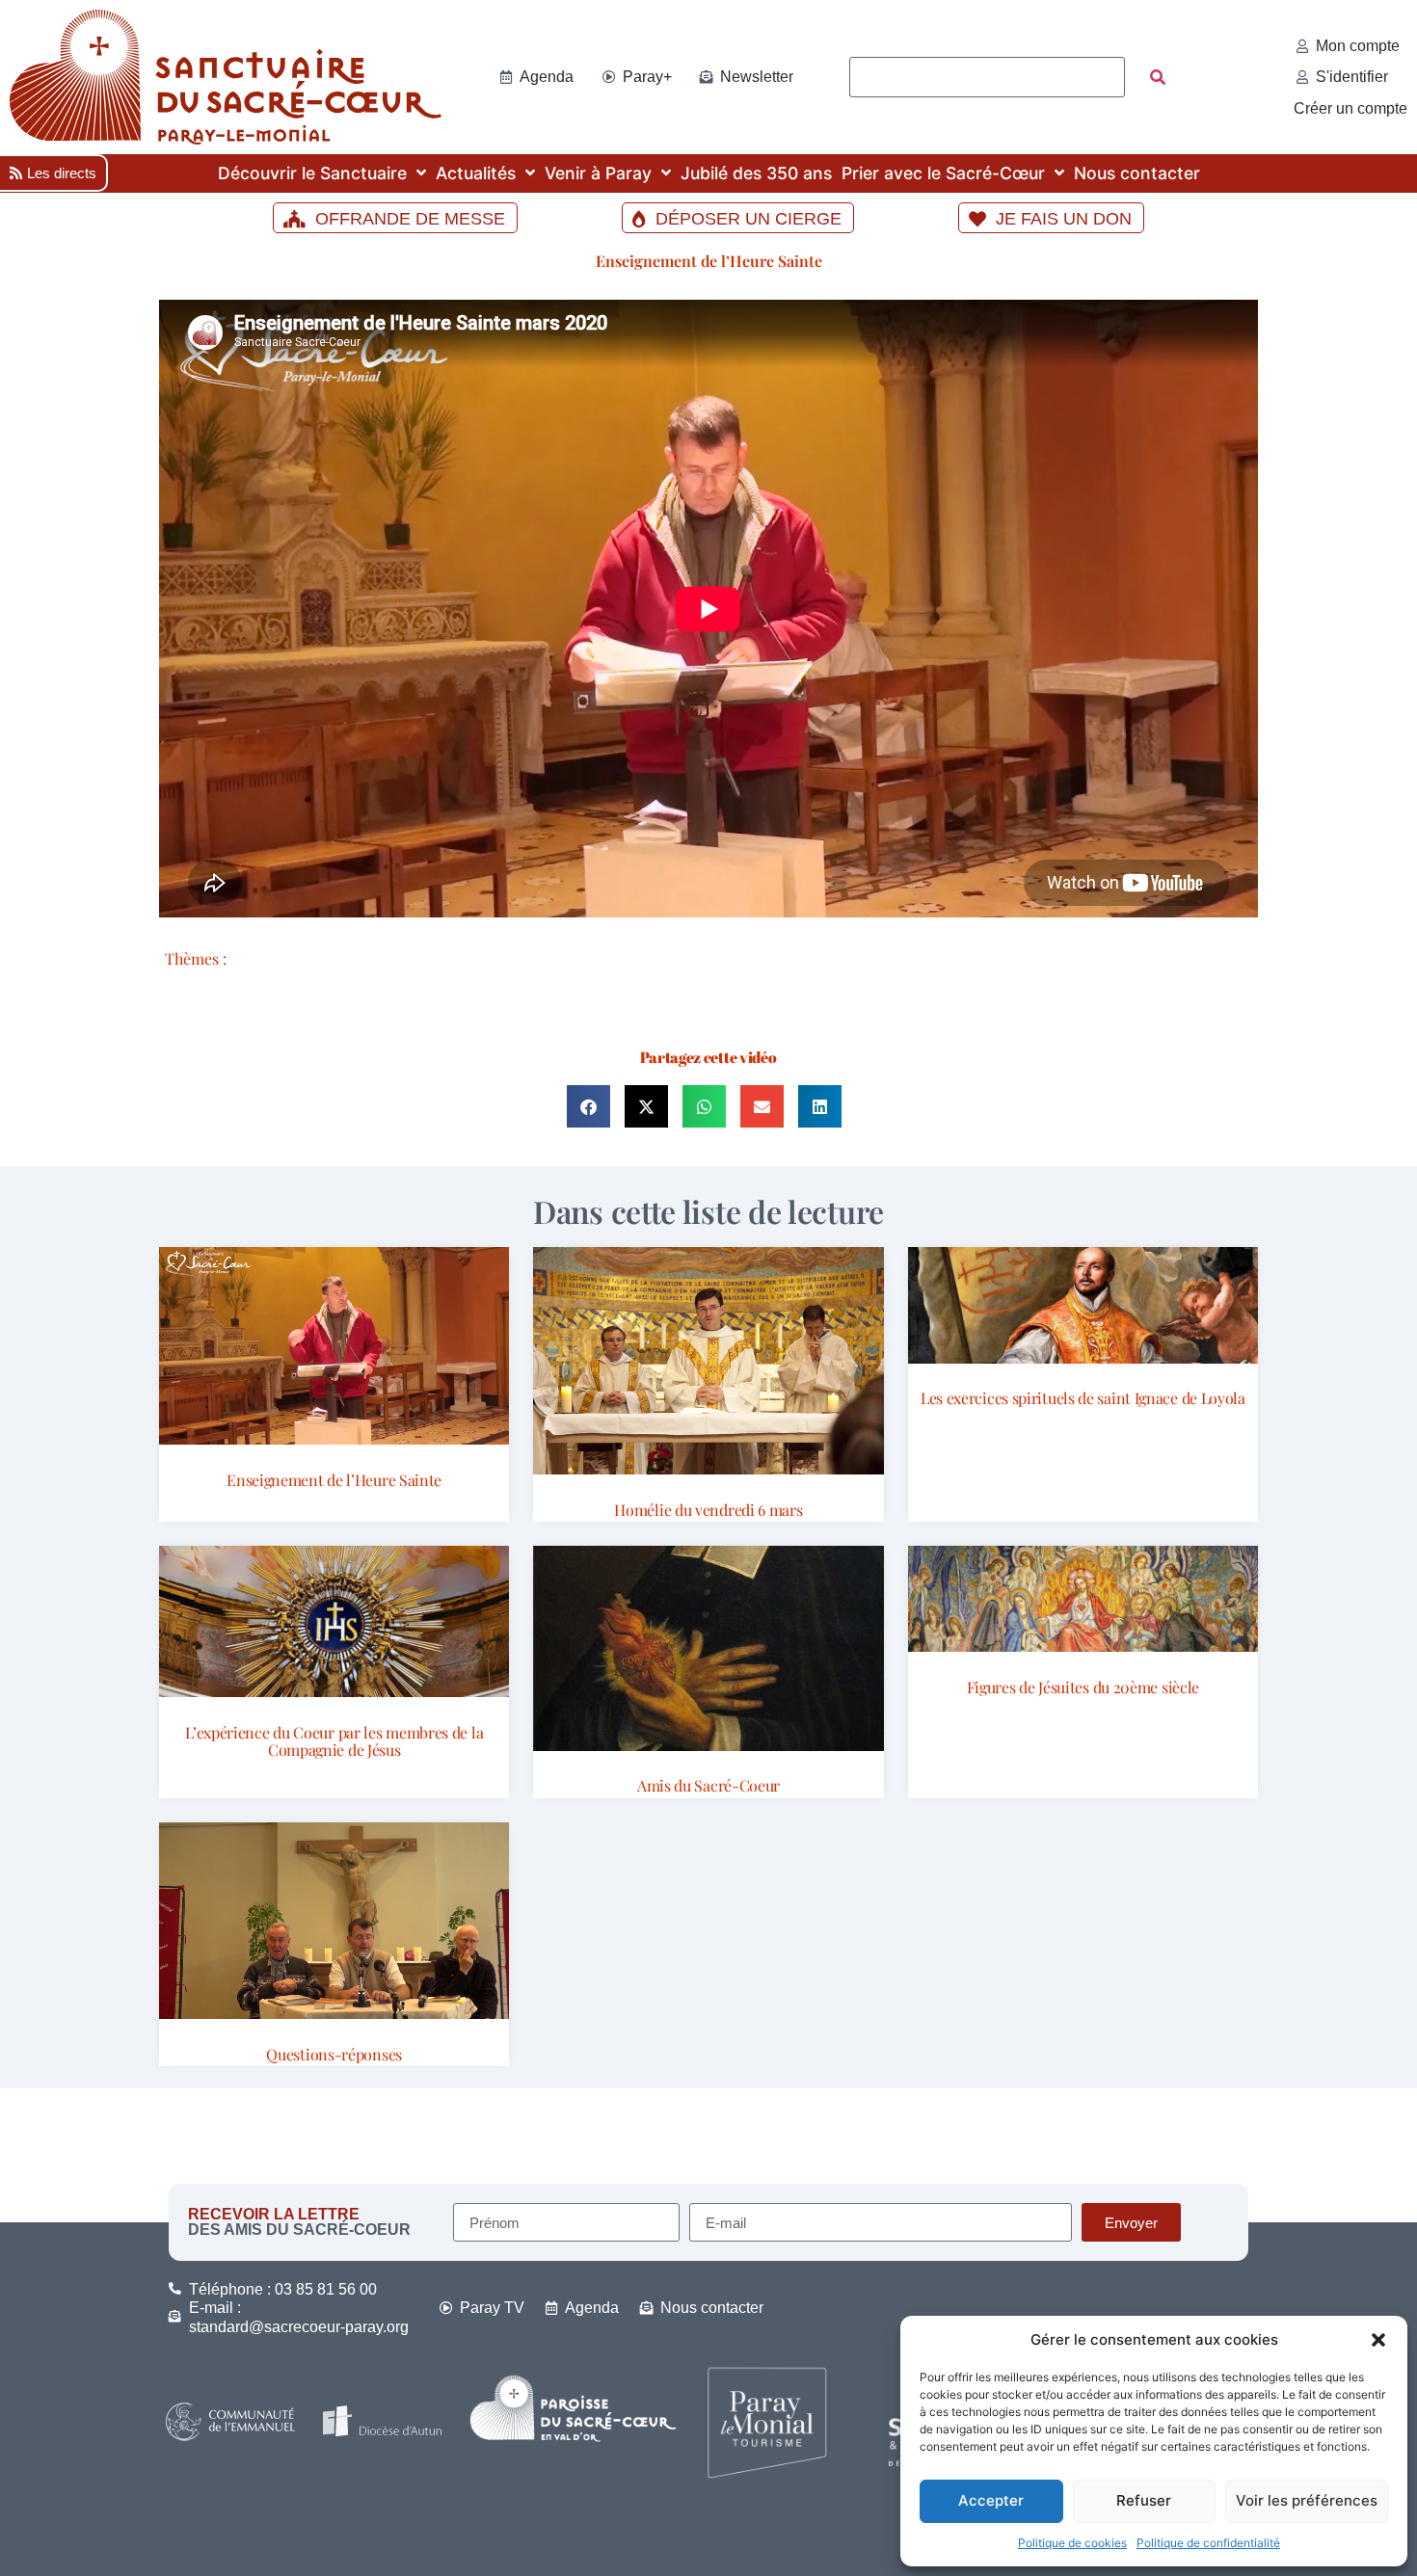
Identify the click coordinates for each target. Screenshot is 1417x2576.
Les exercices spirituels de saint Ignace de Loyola (1083, 1398)
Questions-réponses (334, 2054)
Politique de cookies (1072, 2543)
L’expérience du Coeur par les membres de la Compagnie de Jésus (334, 1741)
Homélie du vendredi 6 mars (708, 1510)
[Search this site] (987, 77)
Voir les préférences (1307, 2500)
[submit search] (1158, 77)
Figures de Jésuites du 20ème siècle (1083, 1687)
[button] (1378, 2340)
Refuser (1144, 2500)
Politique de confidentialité (1208, 2543)
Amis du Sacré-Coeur (708, 1785)
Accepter (991, 2500)
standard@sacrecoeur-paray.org (299, 2327)
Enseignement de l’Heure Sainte (709, 261)
